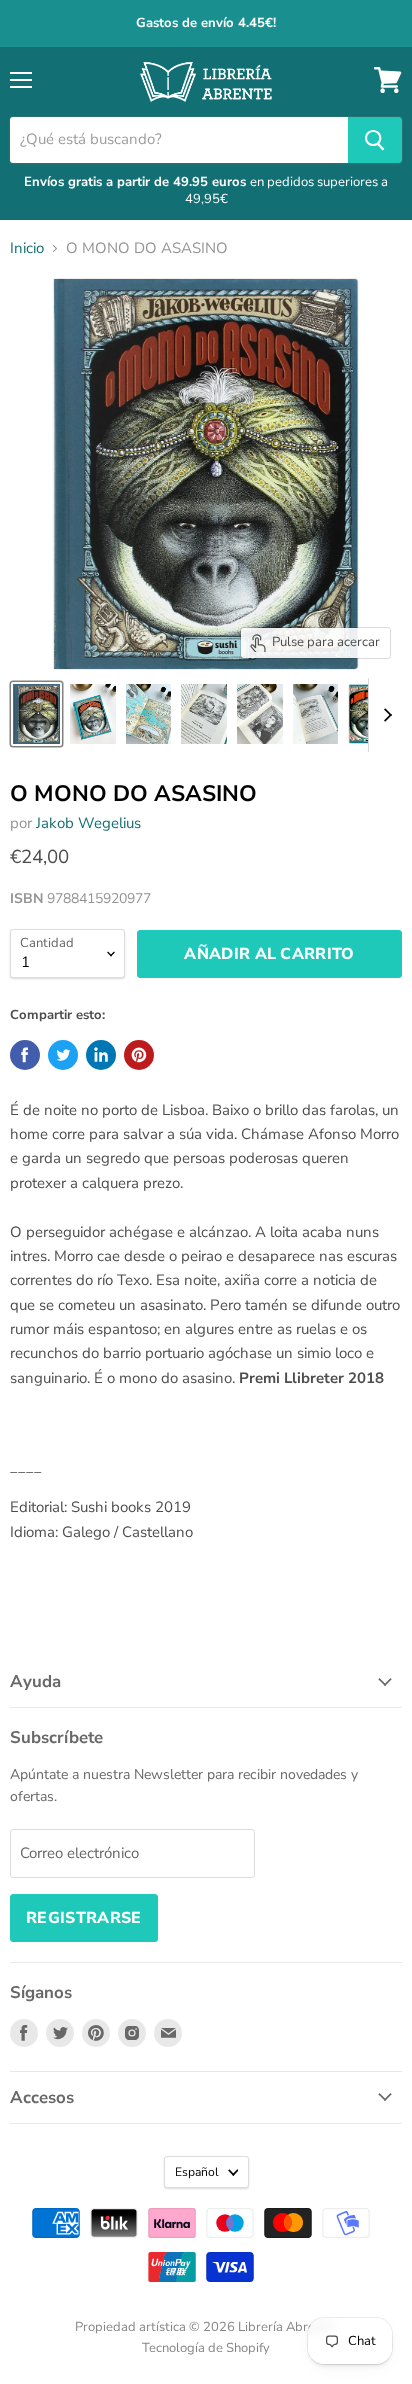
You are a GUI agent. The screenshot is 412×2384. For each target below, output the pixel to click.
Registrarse (84, 1918)
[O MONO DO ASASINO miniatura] (36, 714)
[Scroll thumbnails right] (384, 715)
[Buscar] (375, 140)
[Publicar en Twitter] (63, 1055)
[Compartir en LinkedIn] (101, 1055)
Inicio (27, 248)
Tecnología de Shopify (206, 2348)
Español (197, 2172)
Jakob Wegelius (88, 823)
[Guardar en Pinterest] (139, 1055)
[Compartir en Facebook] (25, 1055)
